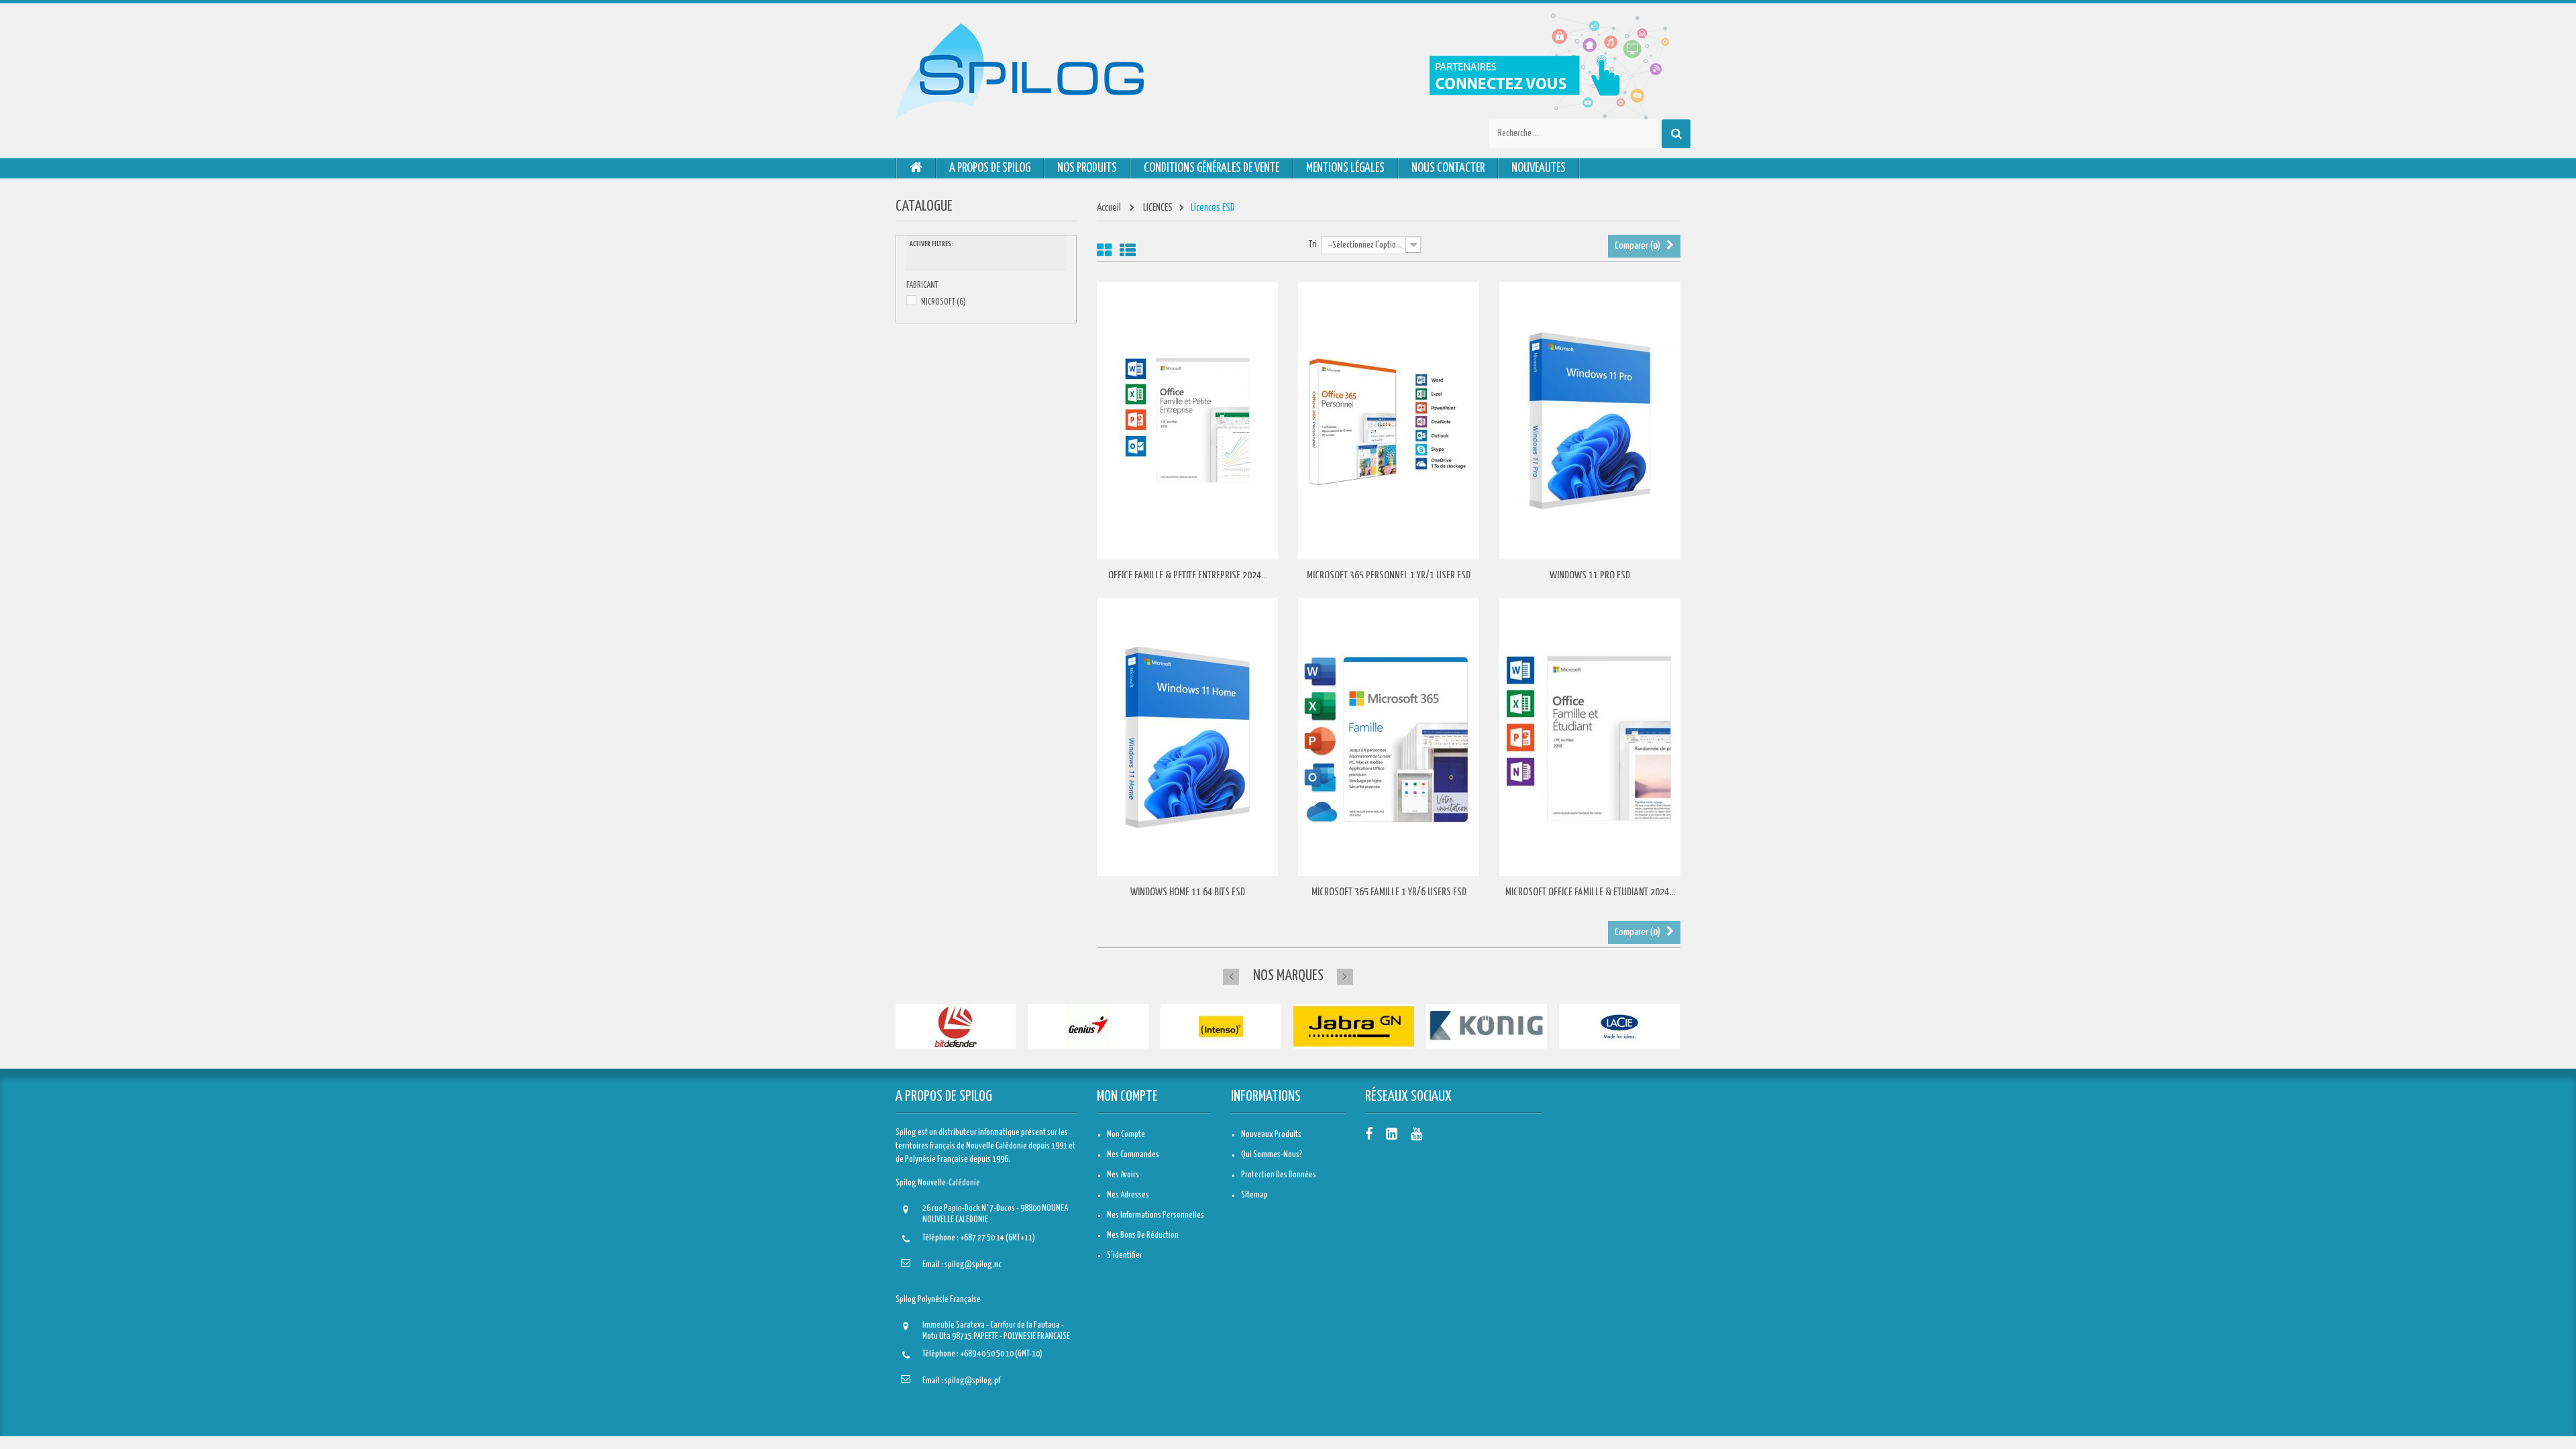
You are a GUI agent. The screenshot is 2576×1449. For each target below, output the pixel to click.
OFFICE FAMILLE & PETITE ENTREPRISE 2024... (1188, 576)
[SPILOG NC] (1020, 71)
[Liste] (1128, 251)
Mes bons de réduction (1143, 1235)
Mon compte (1127, 1097)
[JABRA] (1354, 1027)
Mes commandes (1133, 1155)
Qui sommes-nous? (1272, 1155)
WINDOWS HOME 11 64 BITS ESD (1188, 893)
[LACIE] (1619, 1027)
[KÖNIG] (1487, 1027)
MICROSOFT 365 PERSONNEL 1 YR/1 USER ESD (1389, 576)
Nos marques (1288, 976)
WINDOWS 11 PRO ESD (1590, 576)
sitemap (1254, 1195)
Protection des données (1279, 1175)
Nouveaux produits (1271, 1135)
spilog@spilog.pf (972, 1381)
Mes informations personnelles (1156, 1215)
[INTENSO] (1221, 1027)
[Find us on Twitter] (1392, 1135)
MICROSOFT (944, 302)
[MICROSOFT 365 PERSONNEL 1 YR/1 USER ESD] (1389, 421)
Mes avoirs (1123, 1175)
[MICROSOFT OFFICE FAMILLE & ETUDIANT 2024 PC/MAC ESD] (1590, 738)
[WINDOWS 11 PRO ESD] (1590, 421)
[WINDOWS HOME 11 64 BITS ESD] (1187, 738)
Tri (1313, 245)
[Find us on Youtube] (1416, 1135)
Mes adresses (1128, 1195)
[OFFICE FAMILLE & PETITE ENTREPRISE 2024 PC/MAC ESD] (1187, 421)
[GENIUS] (1088, 1027)
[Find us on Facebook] (1369, 1135)
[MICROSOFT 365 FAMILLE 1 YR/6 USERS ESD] (1389, 738)
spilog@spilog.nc (973, 1265)
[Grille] (1104, 251)
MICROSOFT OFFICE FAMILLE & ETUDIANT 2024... (1590, 893)
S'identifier (1125, 1255)
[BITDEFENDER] (955, 1027)
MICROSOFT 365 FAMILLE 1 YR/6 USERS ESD (1389, 893)
